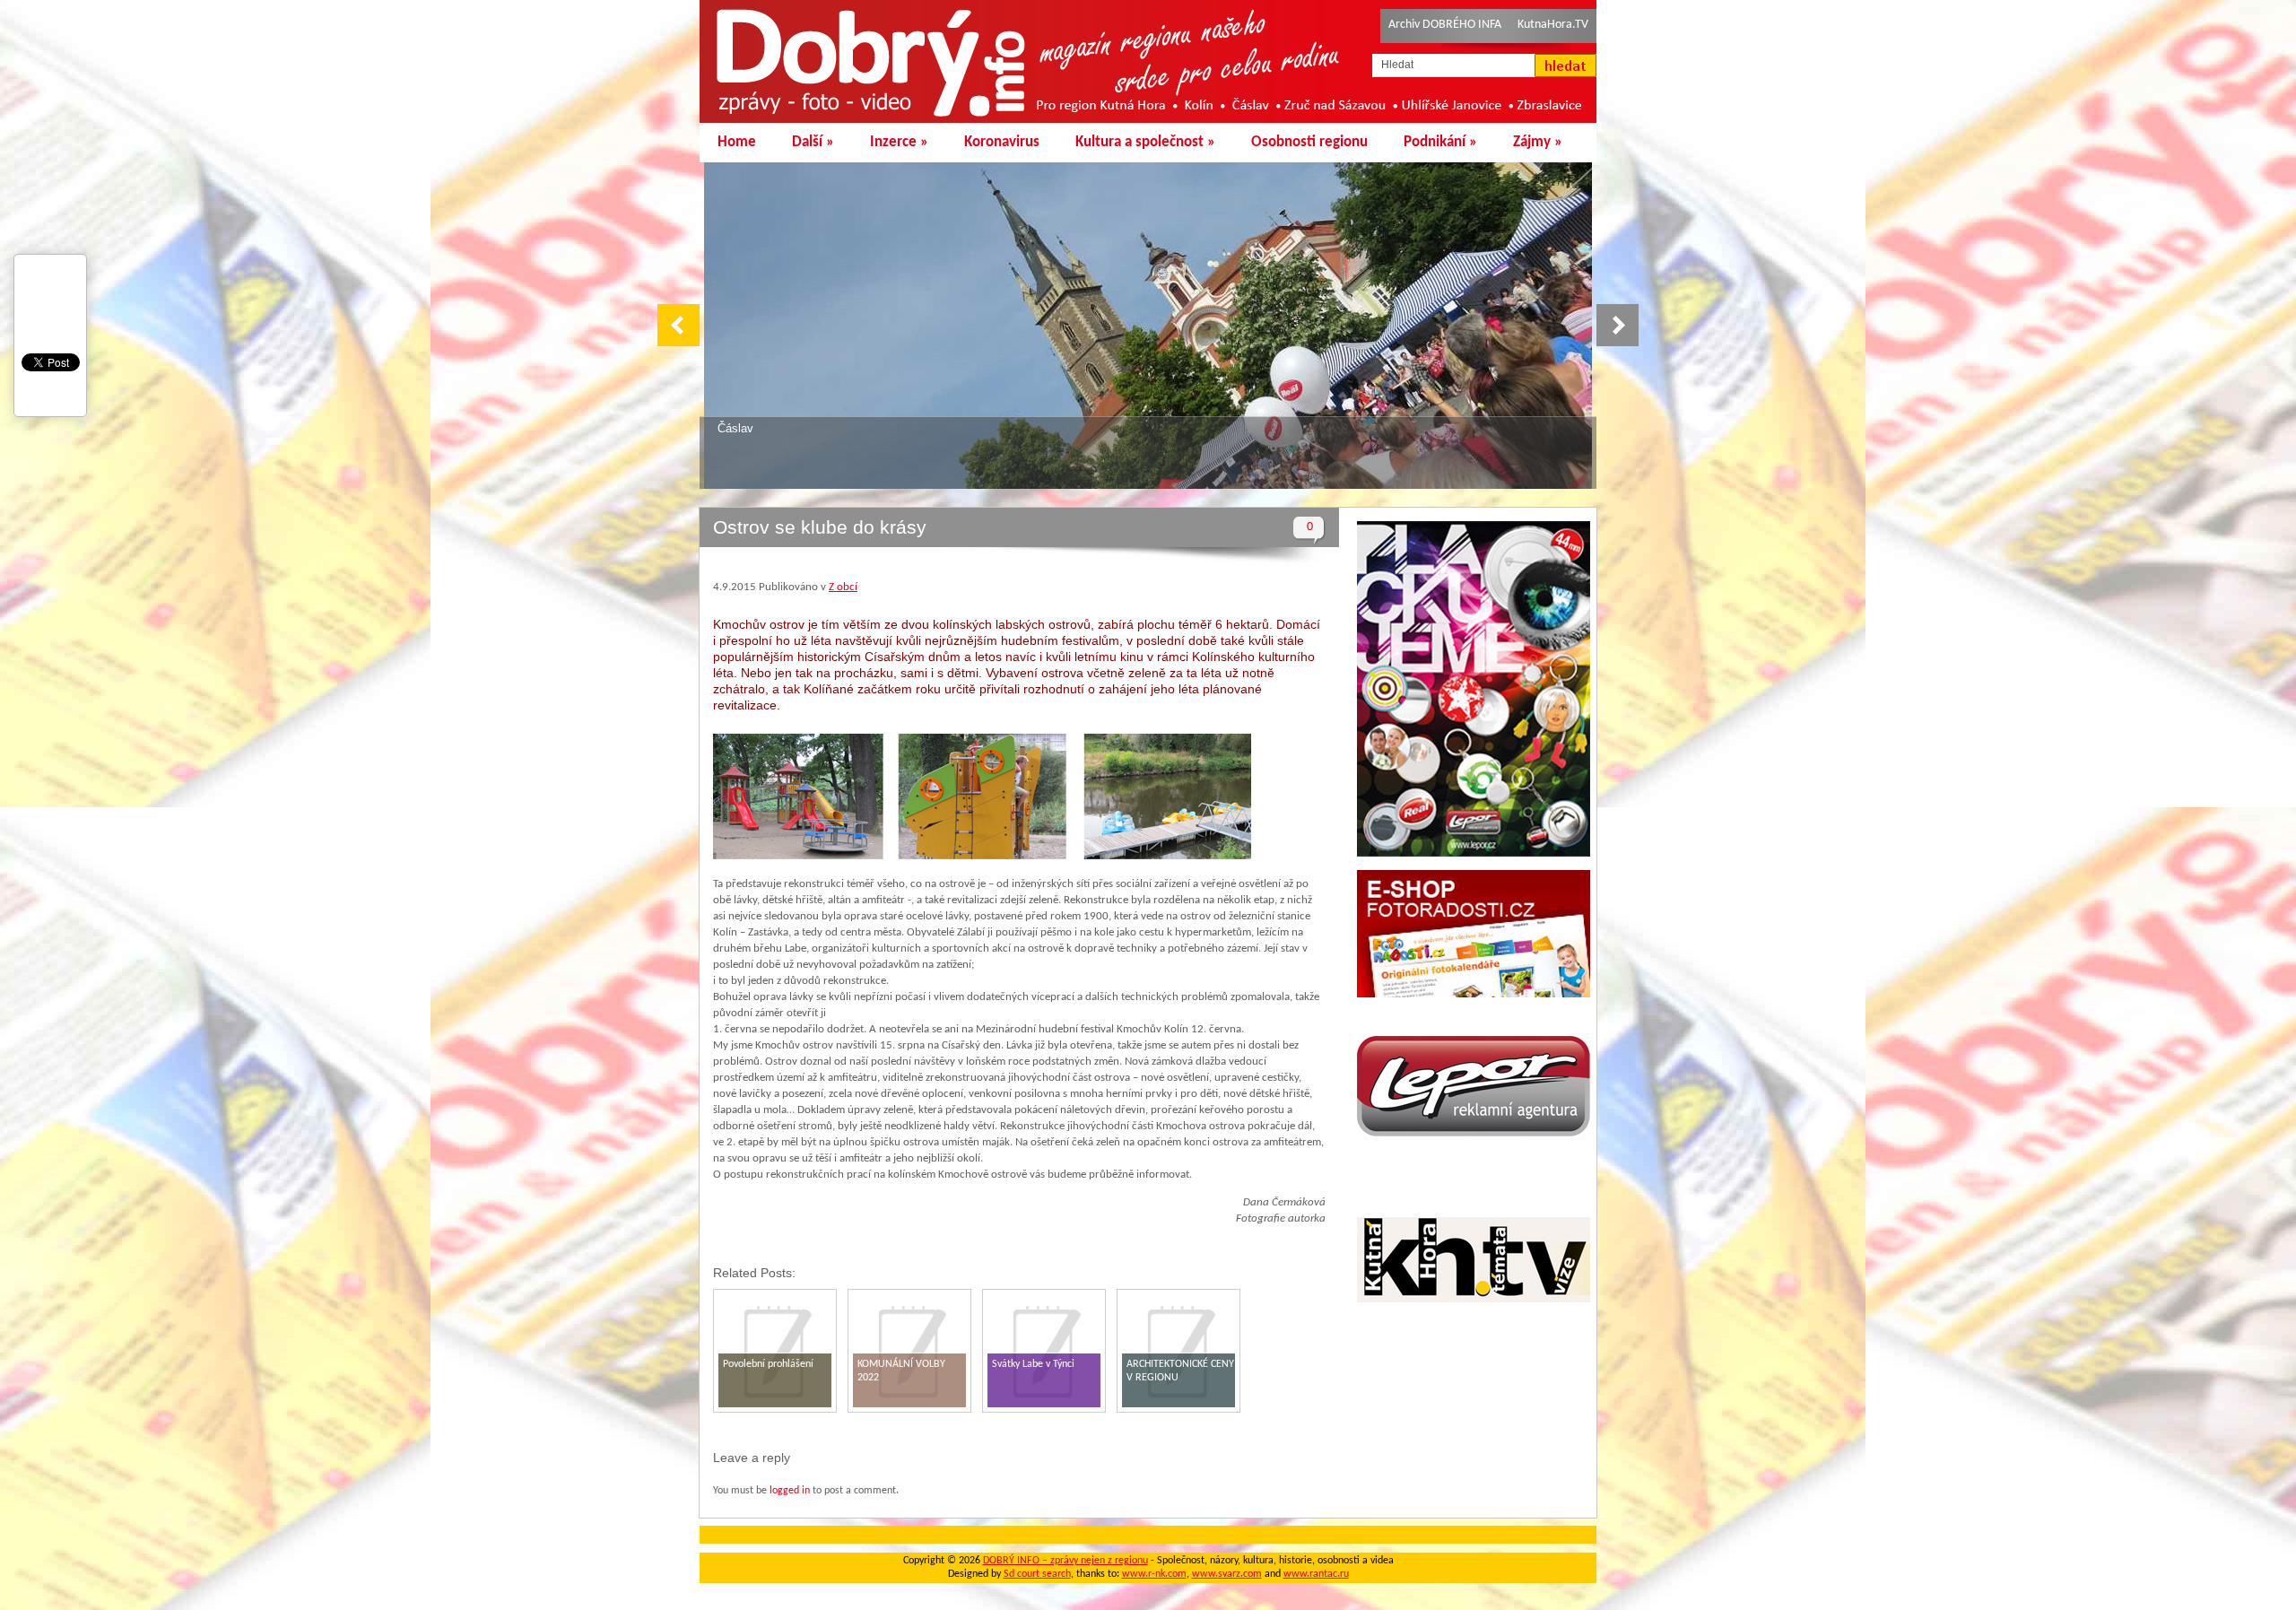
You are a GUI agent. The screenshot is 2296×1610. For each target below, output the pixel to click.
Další (813, 142)
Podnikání (1440, 142)
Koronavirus (1002, 142)
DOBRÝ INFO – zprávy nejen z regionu (1065, 1561)
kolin (730, 428)
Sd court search (1037, 1574)
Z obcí (843, 587)
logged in (790, 1491)
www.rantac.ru (1316, 1574)
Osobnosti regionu (1309, 142)
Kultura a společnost (1145, 142)
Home (737, 142)
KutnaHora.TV (1553, 25)
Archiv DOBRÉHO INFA (1445, 25)
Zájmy (1538, 142)
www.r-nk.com (1154, 1574)
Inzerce (899, 142)
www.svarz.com (1227, 1574)
